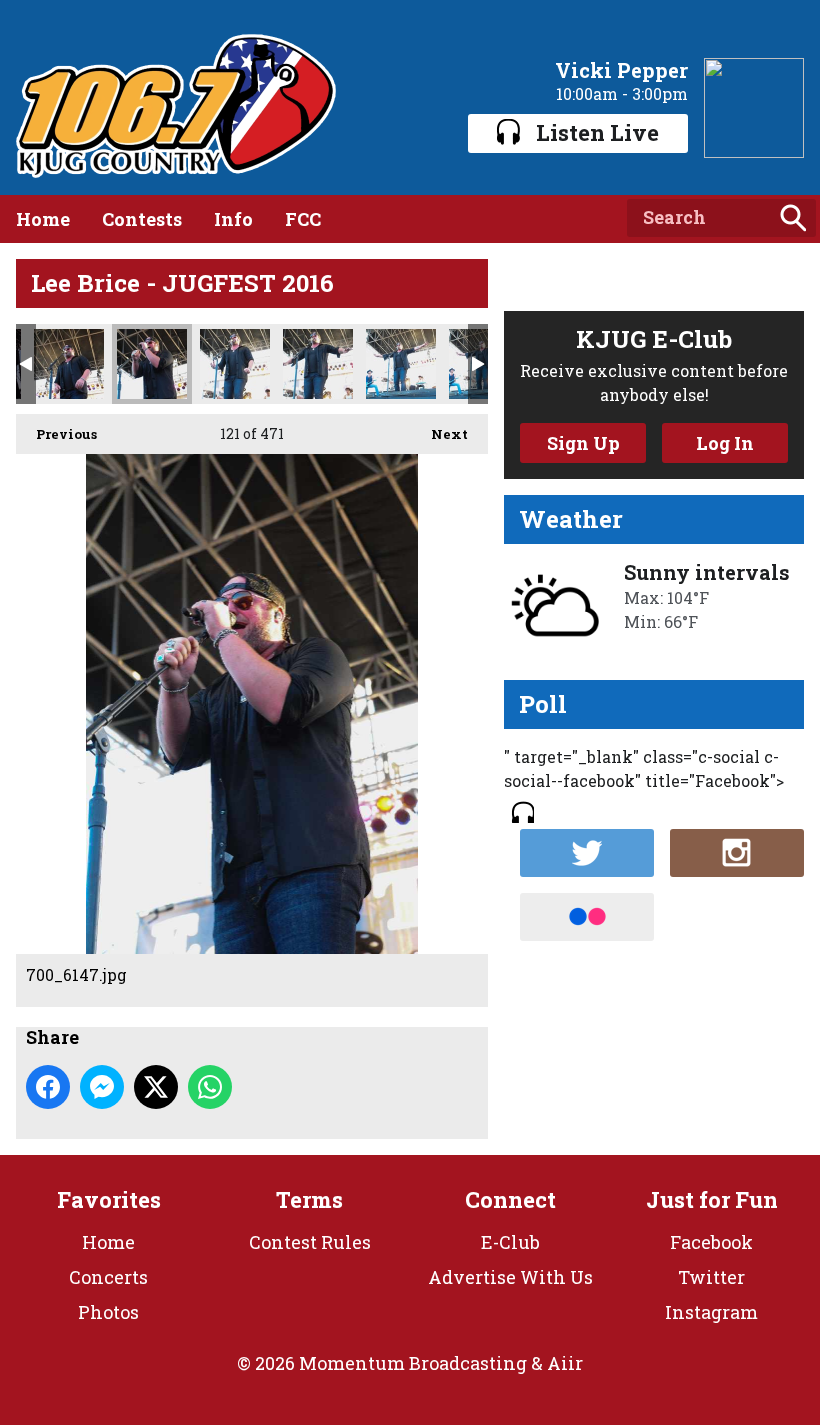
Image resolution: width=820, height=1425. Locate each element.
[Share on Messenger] (102, 1087)
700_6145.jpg (69, 364)
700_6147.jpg (152, 364)
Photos (108, 1312)
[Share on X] (156, 1087)
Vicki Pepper (621, 70)
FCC (303, 219)
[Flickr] (587, 917)
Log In (725, 443)
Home (43, 219)
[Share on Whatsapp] (210, 1087)
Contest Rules (310, 1242)
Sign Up (583, 443)
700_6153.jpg (235, 364)
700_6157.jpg (401, 364)
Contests (142, 219)
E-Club (510, 1242)
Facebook (711, 1242)
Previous (56, 434)
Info (233, 219)
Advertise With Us (510, 1277)
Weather (571, 519)
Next (439, 434)
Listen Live (597, 132)
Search (793, 218)
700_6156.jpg (318, 364)
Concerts (108, 1277)
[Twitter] (587, 853)
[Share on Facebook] (48, 1087)
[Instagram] (737, 853)
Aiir (565, 1363)
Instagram (711, 1312)
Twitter (711, 1277)
